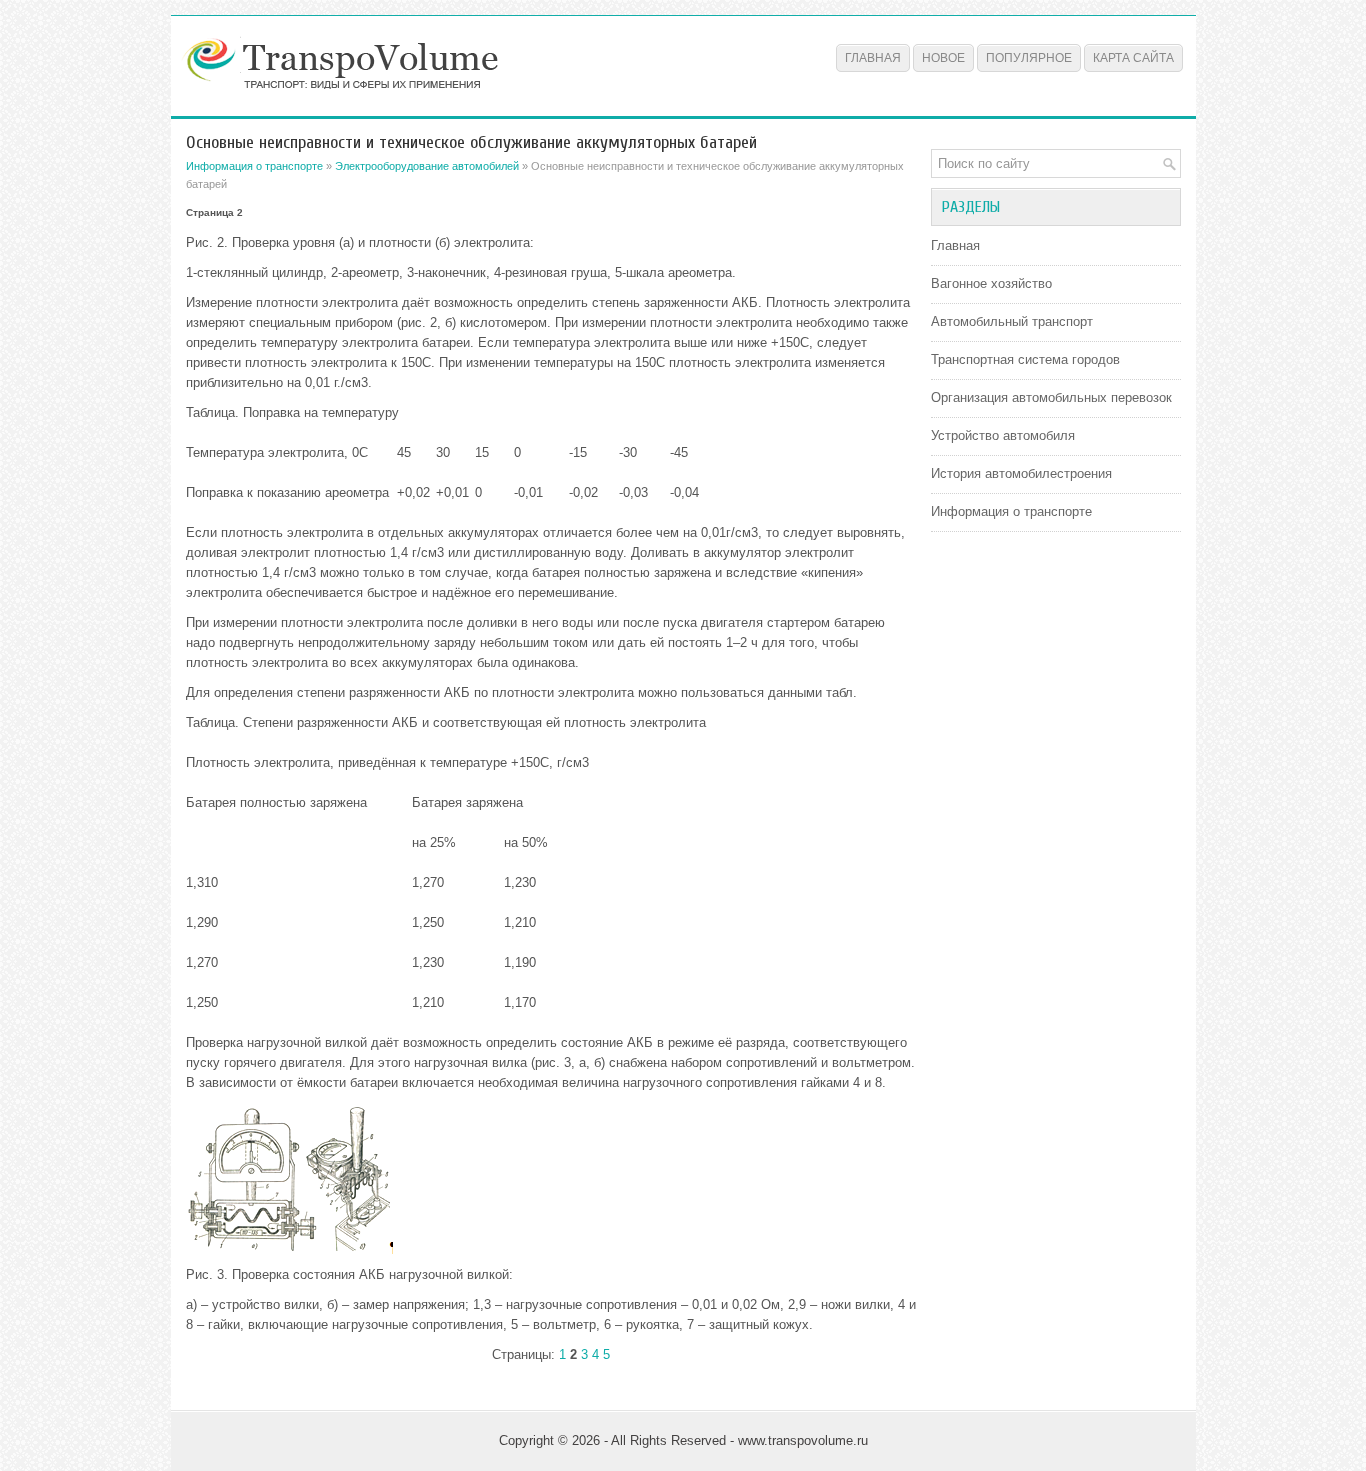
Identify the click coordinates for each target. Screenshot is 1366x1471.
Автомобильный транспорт (1012, 321)
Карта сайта (1133, 58)
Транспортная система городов (1025, 359)
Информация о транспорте (254, 166)
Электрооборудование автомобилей (427, 166)
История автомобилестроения (1021, 473)
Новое (943, 58)
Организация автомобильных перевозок (1051, 397)
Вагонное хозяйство (991, 283)
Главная (873, 58)
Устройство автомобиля (1003, 435)
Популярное (1029, 58)
